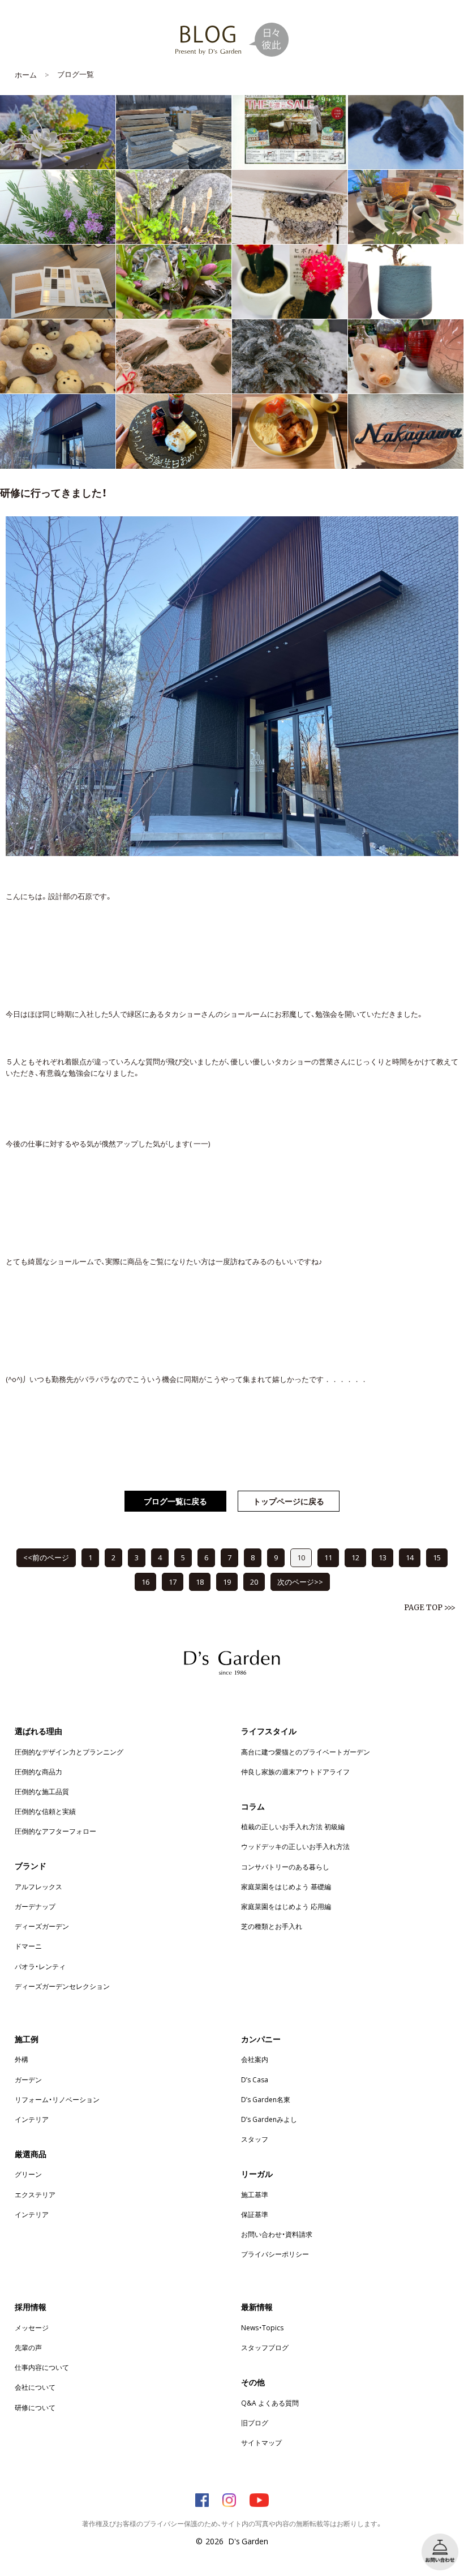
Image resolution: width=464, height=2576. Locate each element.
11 (328, 1557)
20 (254, 1582)
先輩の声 (28, 2347)
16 (145, 1582)
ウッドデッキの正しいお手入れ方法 (295, 1846)
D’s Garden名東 (266, 2099)
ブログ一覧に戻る (175, 1501)
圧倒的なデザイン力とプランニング (69, 1752)
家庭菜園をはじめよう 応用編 (286, 1906)
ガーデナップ (35, 1906)
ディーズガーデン (42, 1926)
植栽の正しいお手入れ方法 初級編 (293, 1826)
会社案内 (255, 2059)
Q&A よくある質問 (270, 2403)
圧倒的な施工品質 (42, 1791)
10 (301, 1557)
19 (227, 1582)
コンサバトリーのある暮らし (285, 1867)
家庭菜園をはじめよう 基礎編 (286, 1886)
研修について (35, 2407)
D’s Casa (255, 2079)
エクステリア (35, 2194)
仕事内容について (42, 2367)
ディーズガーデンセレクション (62, 1986)
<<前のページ (46, 1557)
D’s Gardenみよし (269, 2119)
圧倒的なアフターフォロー (55, 1831)
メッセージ (32, 2327)
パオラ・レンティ (40, 1966)
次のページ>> (300, 1582)
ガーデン (28, 2079)
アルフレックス (38, 1886)
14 (410, 1557)
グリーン (28, 2174)
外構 (22, 2059)
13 (383, 1557)
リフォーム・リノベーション (57, 2099)
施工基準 (255, 2194)
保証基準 (255, 2214)
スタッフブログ (265, 2347)
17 (173, 1582)
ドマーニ (28, 1946)
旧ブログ (255, 2423)
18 (200, 1582)
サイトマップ (261, 2442)
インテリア (32, 2119)
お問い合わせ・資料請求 (277, 2234)
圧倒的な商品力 (38, 1771)
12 (355, 1557)
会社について (35, 2387)
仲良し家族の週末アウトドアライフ (295, 1771)
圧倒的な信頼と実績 (45, 1811)
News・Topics (262, 2327)
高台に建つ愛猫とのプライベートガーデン (306, 1752)
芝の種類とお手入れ (272, 1926)
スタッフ (255, 2139)
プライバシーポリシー (275, 2254)
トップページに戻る (289, 1501)
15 (437, 1557)
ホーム (26, 74)
